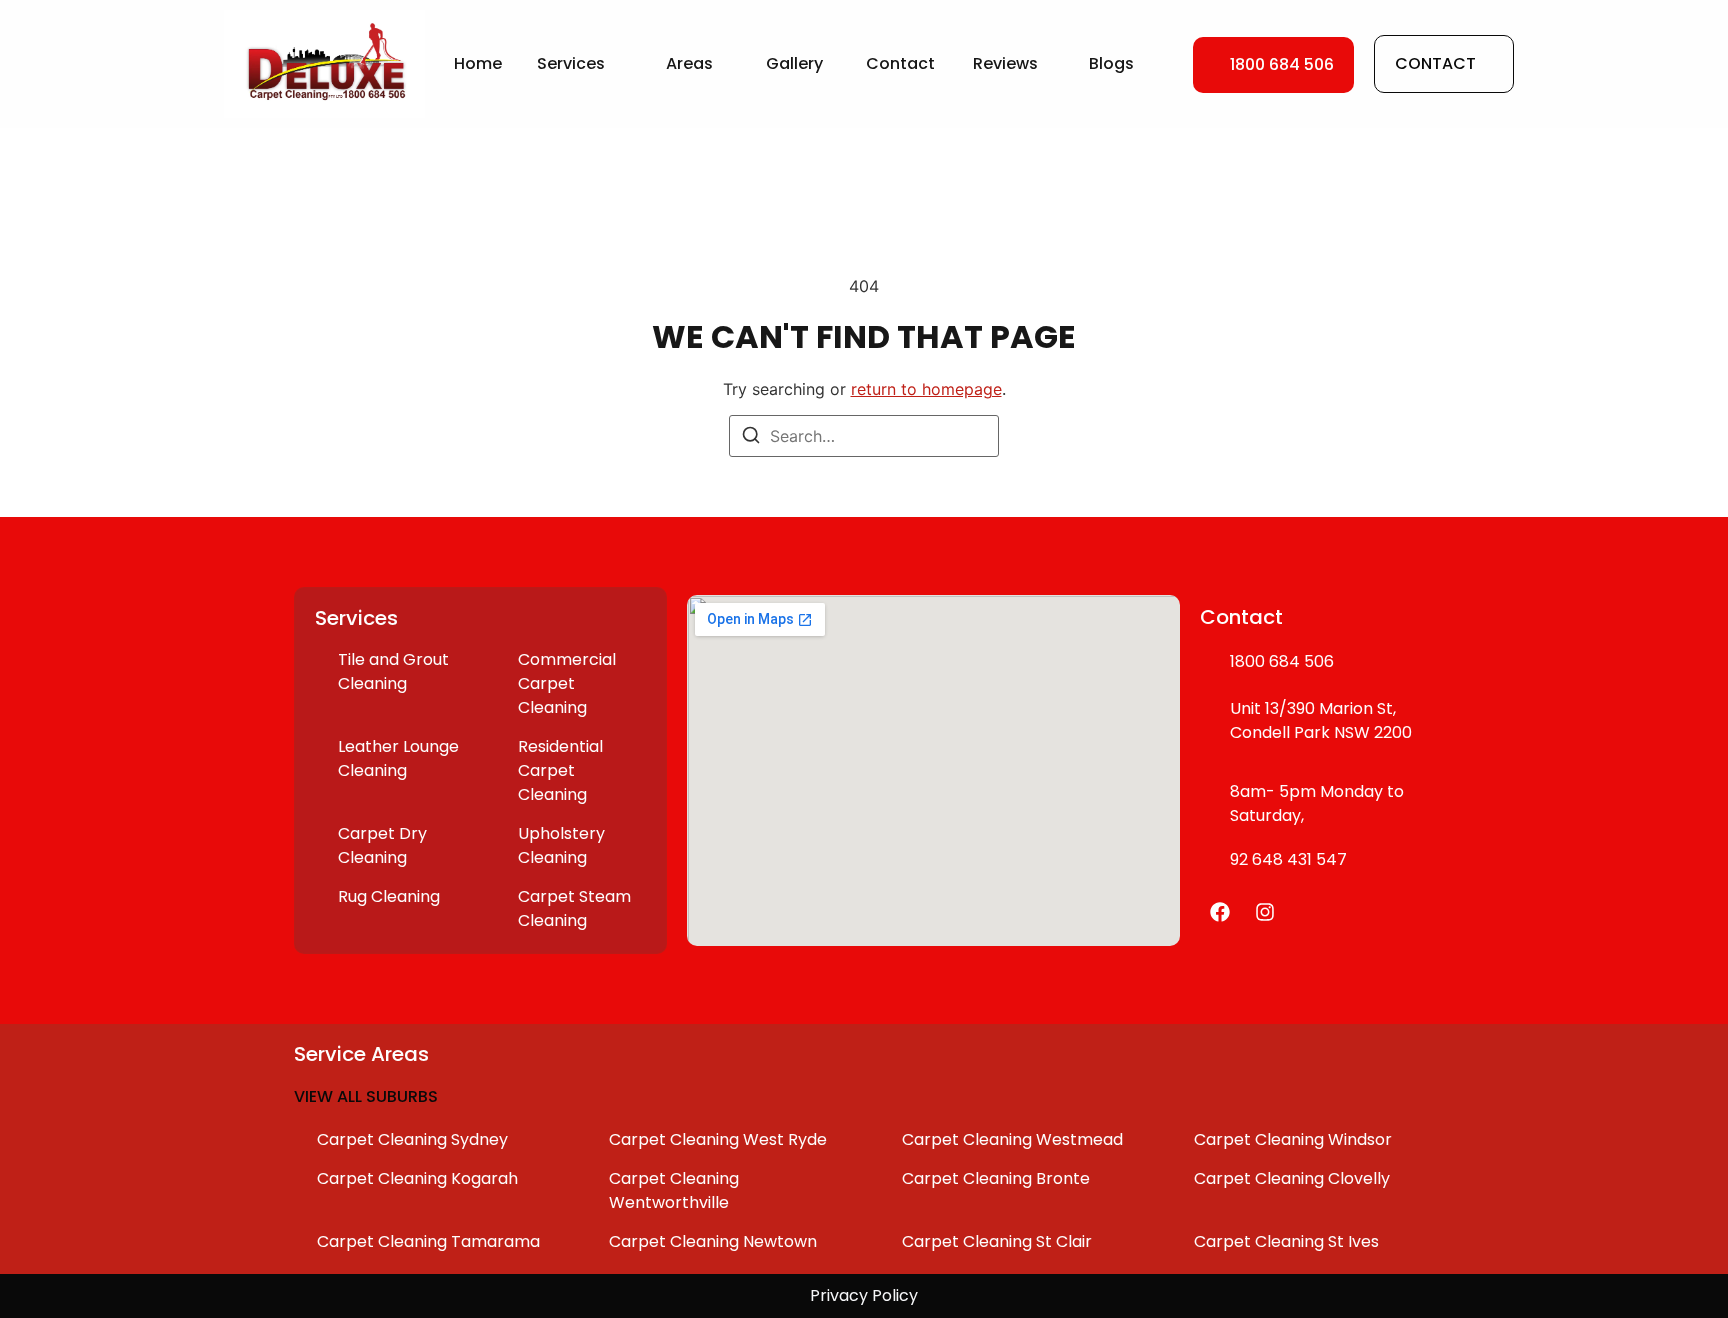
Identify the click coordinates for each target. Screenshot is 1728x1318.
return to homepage (926, 389)
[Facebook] (1220, 912)
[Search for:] (864, 436)
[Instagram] (1265, 912)
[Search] (751, 438)
